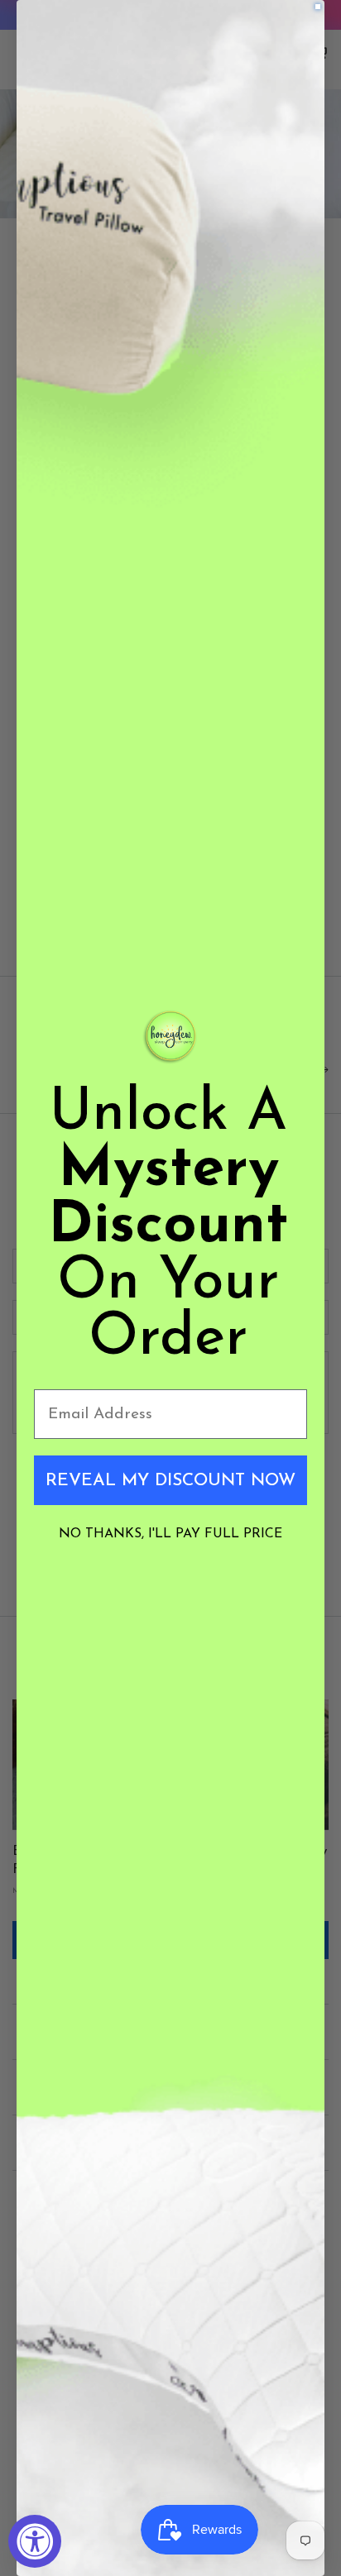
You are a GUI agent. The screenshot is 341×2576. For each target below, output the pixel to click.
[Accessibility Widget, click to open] (35, 2541)
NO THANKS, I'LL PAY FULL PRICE (170, 1534)
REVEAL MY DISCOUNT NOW (170, 1481)
